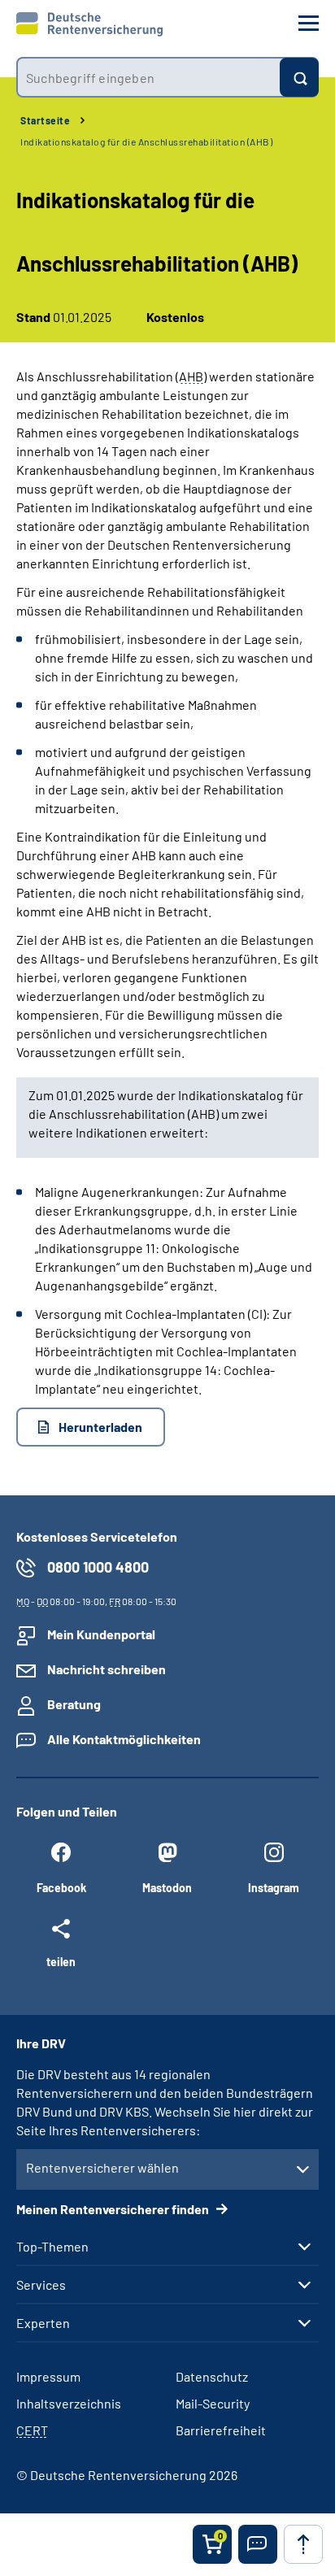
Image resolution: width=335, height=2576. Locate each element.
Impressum (48, 2376)
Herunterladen (100, 1427)
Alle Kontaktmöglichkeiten (124, 1739)
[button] (258, 2544)
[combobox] (148, 77)
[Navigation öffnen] (309, 23)
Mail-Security (213, 2403)
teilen (61, 1961)
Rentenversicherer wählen (102, 2167)
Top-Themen (52, 2247)
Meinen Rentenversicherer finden (114, 2209)
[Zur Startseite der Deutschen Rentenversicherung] (89, 24)
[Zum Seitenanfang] (303, 2544)
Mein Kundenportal (101, 1634)
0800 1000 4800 (98, 1567)
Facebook (61, 1888)
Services (41, 2285)
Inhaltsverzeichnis (69, 2403)
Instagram (274, 1888)
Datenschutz (212, 2376)
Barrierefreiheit (221, 2430)
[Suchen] (299, 77)
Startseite (45, 120)
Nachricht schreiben (107, 1669)
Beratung (74, 1704)
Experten (43, 2323)
